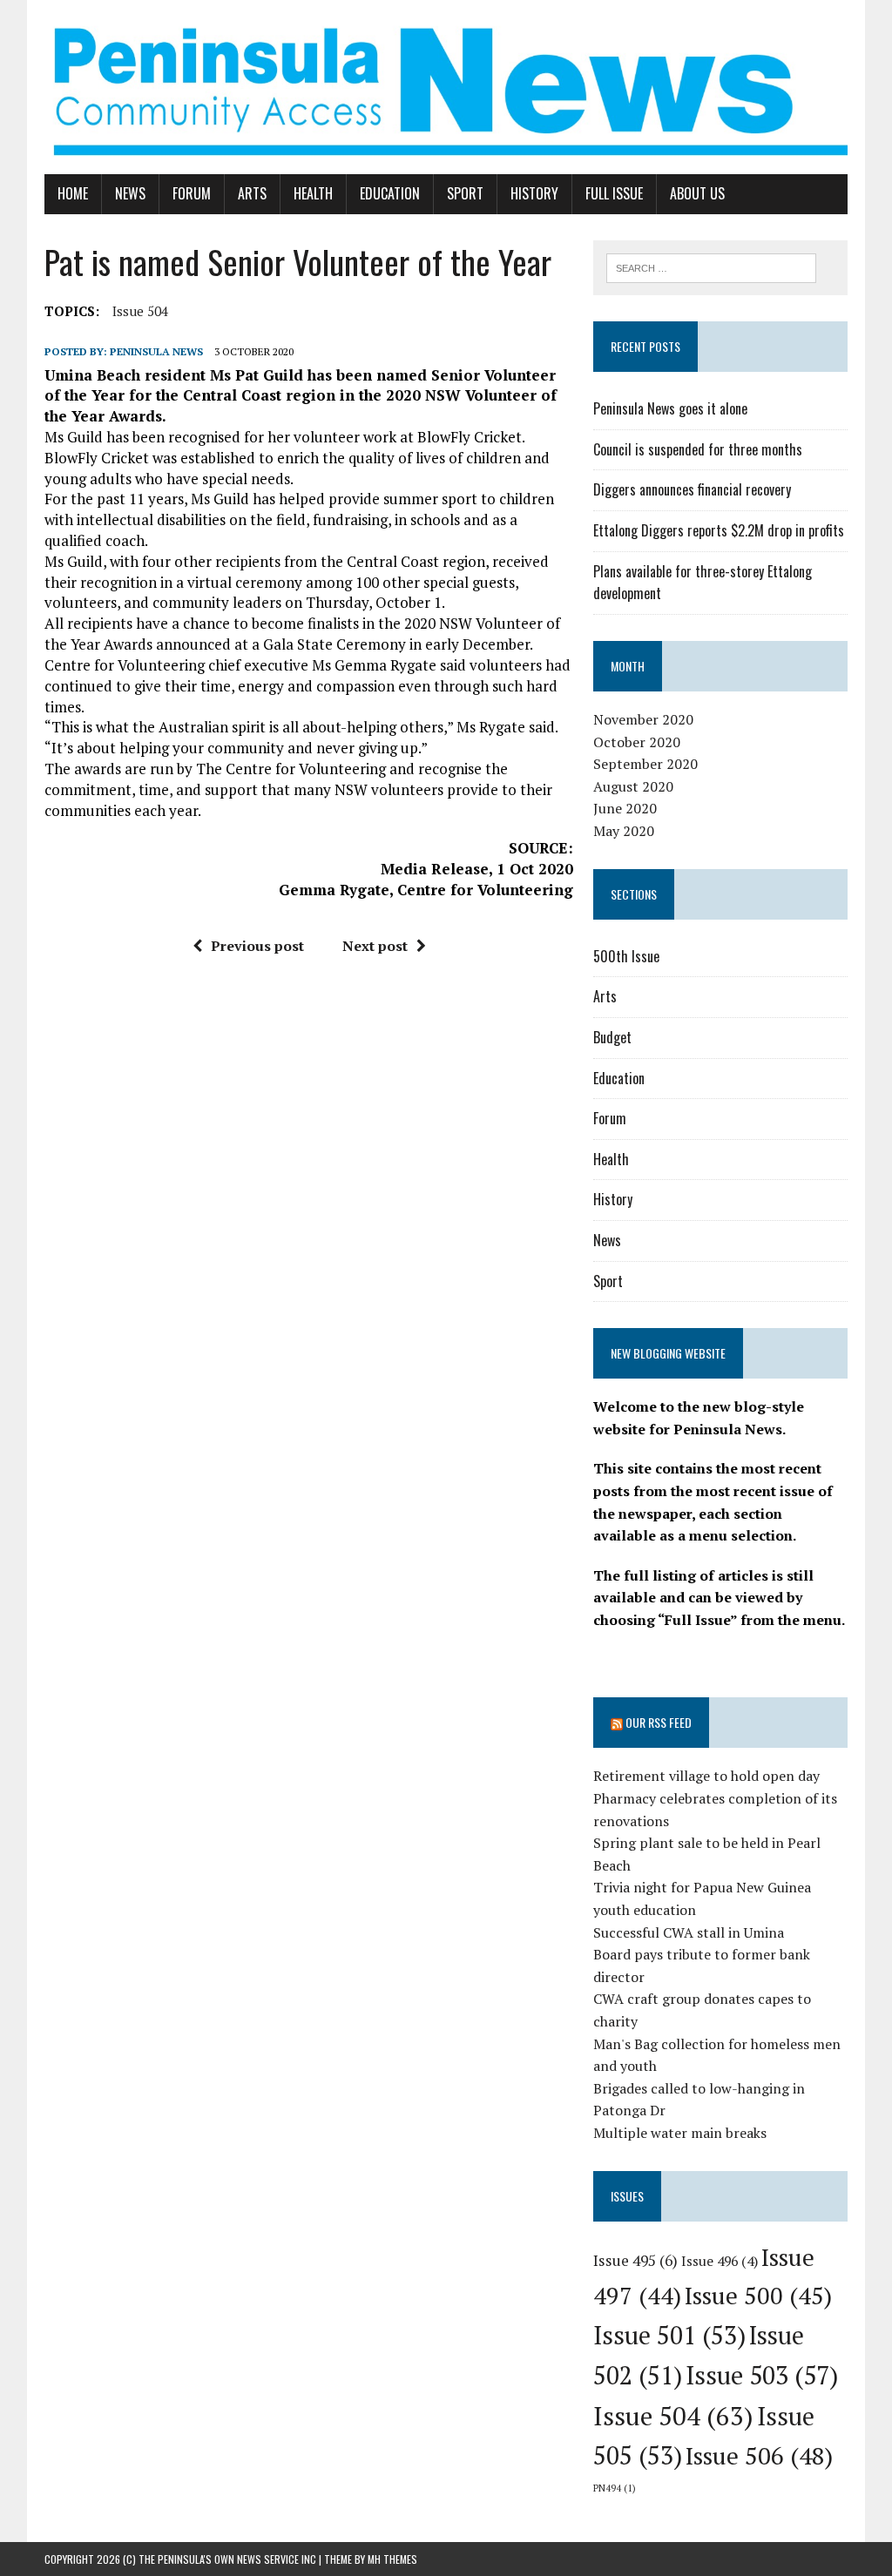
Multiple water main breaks (680, 2133)
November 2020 (643, 719)
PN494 (615, 2488)
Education (390, 193)
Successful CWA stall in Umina (689, 1932)
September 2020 (645, 764)
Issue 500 (758, 2295)
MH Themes (392, 2559)
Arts (252, 193)
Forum (192, 193)
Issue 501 (669, 2335)
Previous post (257, 946)
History (534, 193)
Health (313, 193)
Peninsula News (156, 351)
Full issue (614, 193)
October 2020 (637, 742)
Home (73, 193)
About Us (697, 193)
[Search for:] (712, 266)
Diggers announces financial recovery (692, 489)
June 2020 (625, 808)
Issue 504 (140, 311)
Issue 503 (762, 2375)
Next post (375, 946)
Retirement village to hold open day (706, 1776)
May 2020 (624, 831)
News (130, 193)
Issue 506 (759, 2455)
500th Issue (626, 956)
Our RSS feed (659, 1722)
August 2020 (633, 786)
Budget (612, 1037)
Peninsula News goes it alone (670, 408)
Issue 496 (720, 2261)
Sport (465, 193)
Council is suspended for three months (698, 449)
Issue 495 (635, 2260)
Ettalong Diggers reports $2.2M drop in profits (719, 530)
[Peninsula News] (446, 87)
